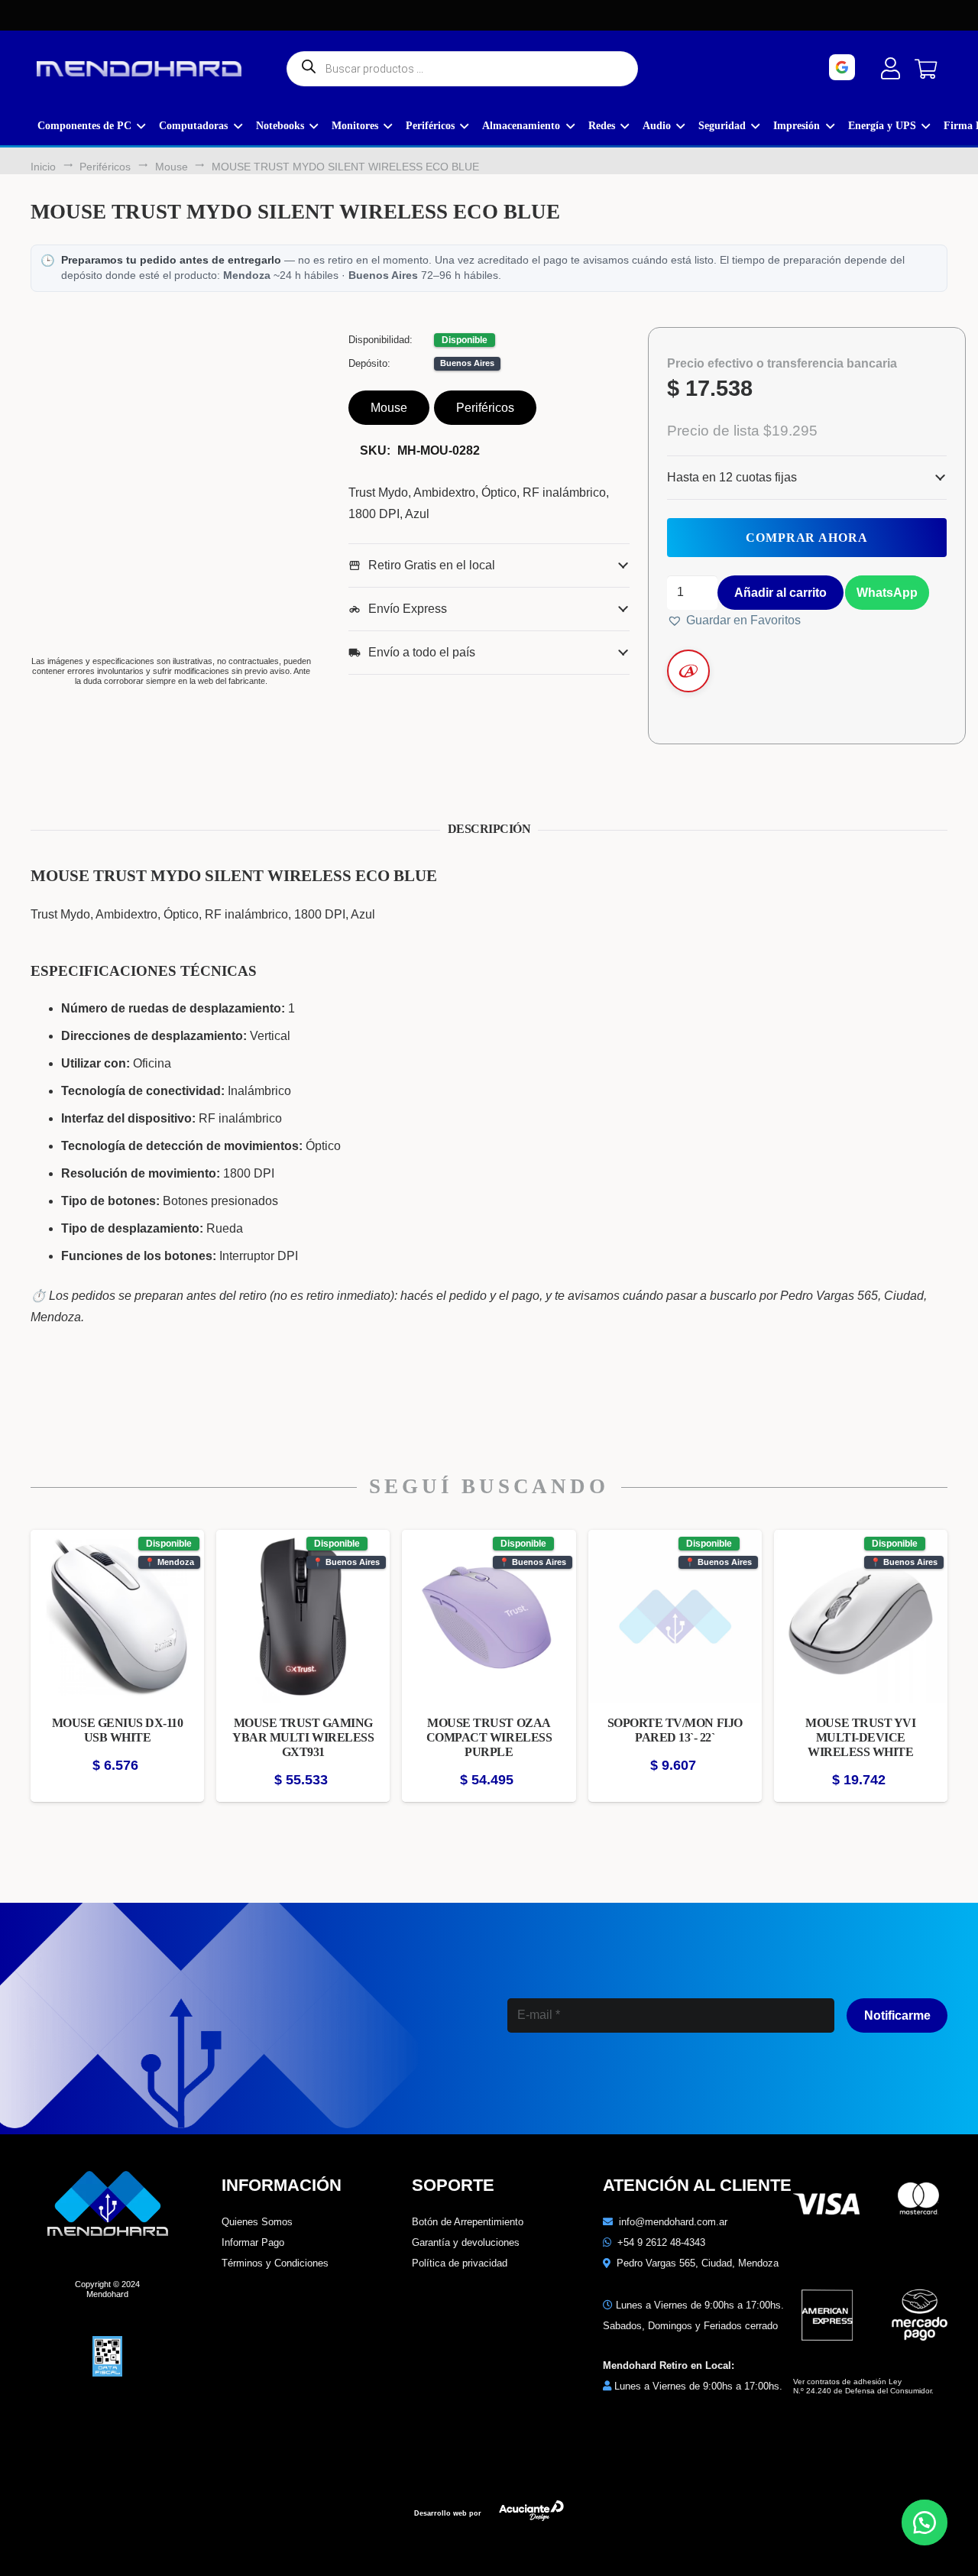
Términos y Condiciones (275, 2263)
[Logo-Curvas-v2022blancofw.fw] (139, 69)
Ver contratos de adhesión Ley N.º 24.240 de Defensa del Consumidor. (863, 2386)
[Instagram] (557, 2083)
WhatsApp (887, 593)
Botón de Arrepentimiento (468, 2222)
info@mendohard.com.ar (673, 2222)
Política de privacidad (460, 2263)
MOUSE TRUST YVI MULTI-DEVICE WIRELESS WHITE (860, 1737)
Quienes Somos (257, 2222)
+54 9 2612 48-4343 (661, 2242)
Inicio (43, 167)
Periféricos (105, 167)
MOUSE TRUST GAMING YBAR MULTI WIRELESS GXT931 (303, 1737)
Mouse (172, 167)
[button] (886, 591)
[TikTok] (689, 2082)
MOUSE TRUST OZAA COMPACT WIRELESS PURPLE (489, 1737)
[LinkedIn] (623, 2082)
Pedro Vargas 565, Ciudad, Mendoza (698, 2263)
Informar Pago (253, 2242)
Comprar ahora (807, 538)
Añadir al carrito (780, 593)
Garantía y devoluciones (466, 2242)
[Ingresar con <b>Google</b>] (884, 67)
